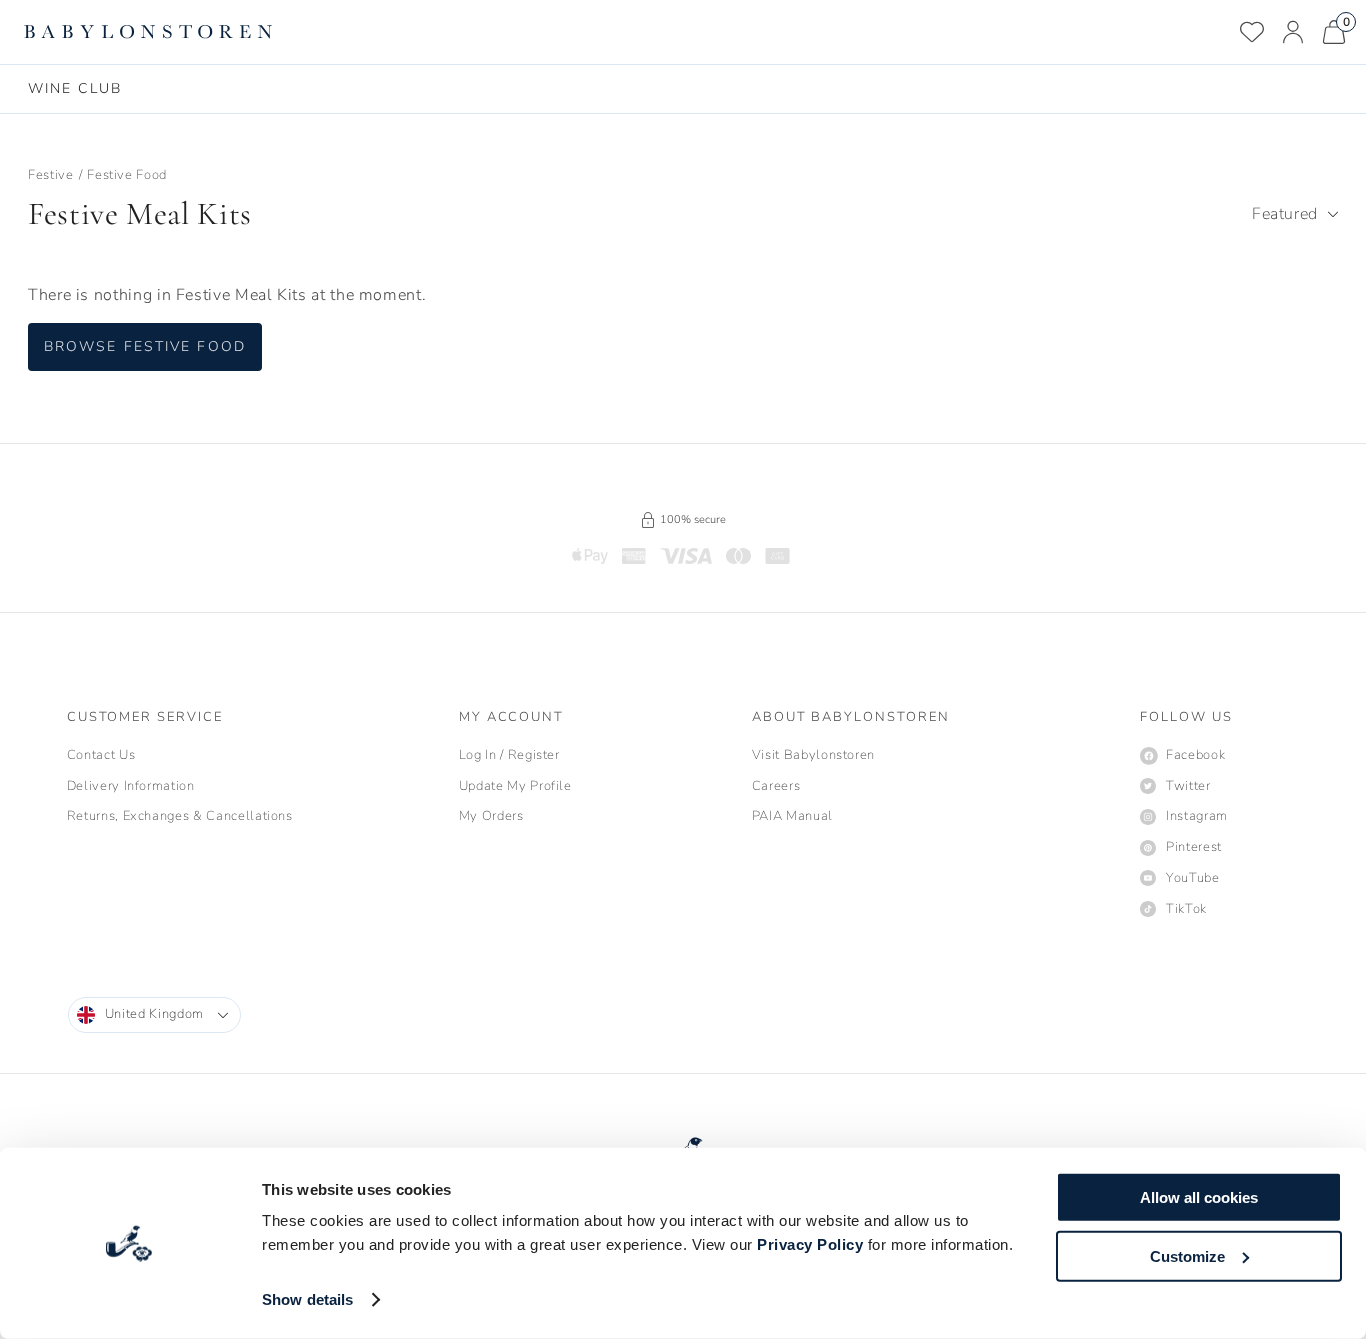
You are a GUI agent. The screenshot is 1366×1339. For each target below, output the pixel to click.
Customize (1187, 1255)
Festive (51, 175)
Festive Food (127, 175)
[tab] (75, 89)
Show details (307, 1299)
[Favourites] (1252, 32)
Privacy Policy (810, 1244)
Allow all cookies (1199, 1197)
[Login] (1293, 32)
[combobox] (1295, 214)
